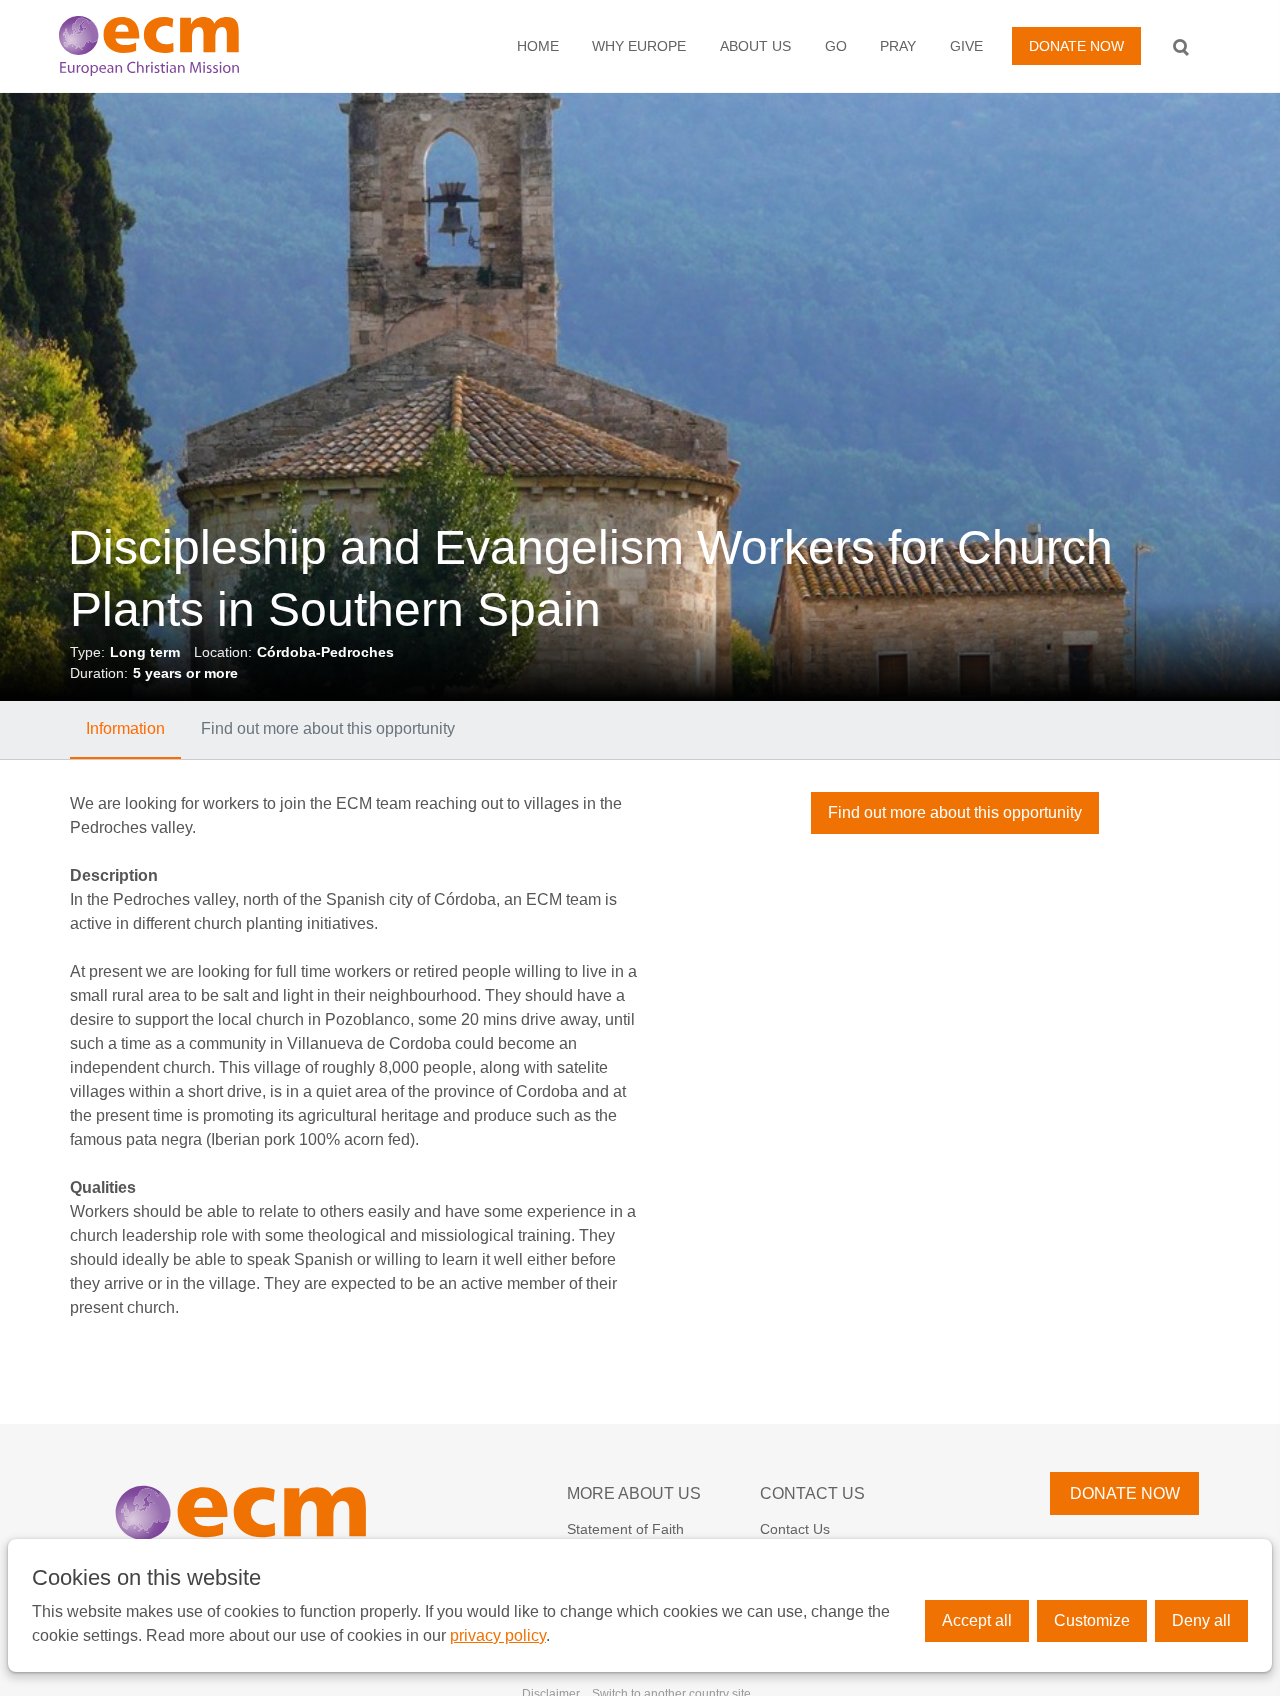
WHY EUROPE (639, 46)
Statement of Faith (625, 1529)
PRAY (898, 46)
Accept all (977, 1620)
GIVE (966, 46)
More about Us (634, 1493)
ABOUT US (755, 46)
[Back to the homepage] (183, 46)
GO (836, 46)
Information (125, 728)
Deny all (1201, 1620)
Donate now (1076, 46)
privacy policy (498, 1635)
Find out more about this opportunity (328, 728)
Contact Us (812, 1493)
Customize (1092, 1620)
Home (538, 46)
